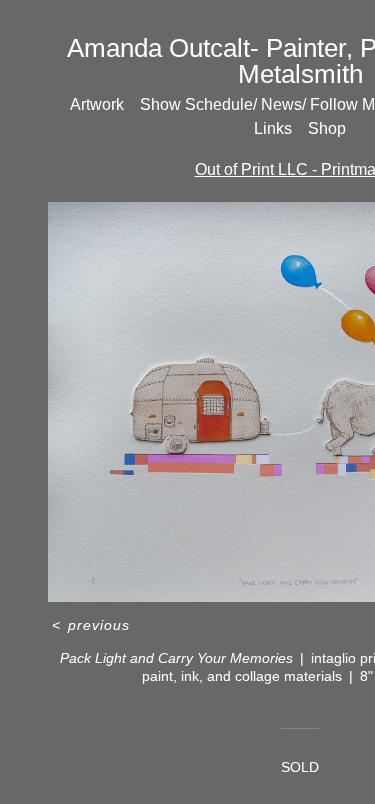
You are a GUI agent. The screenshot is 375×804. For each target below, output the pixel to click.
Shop (327, 128)
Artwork (97, 104)
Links (273, 128)
